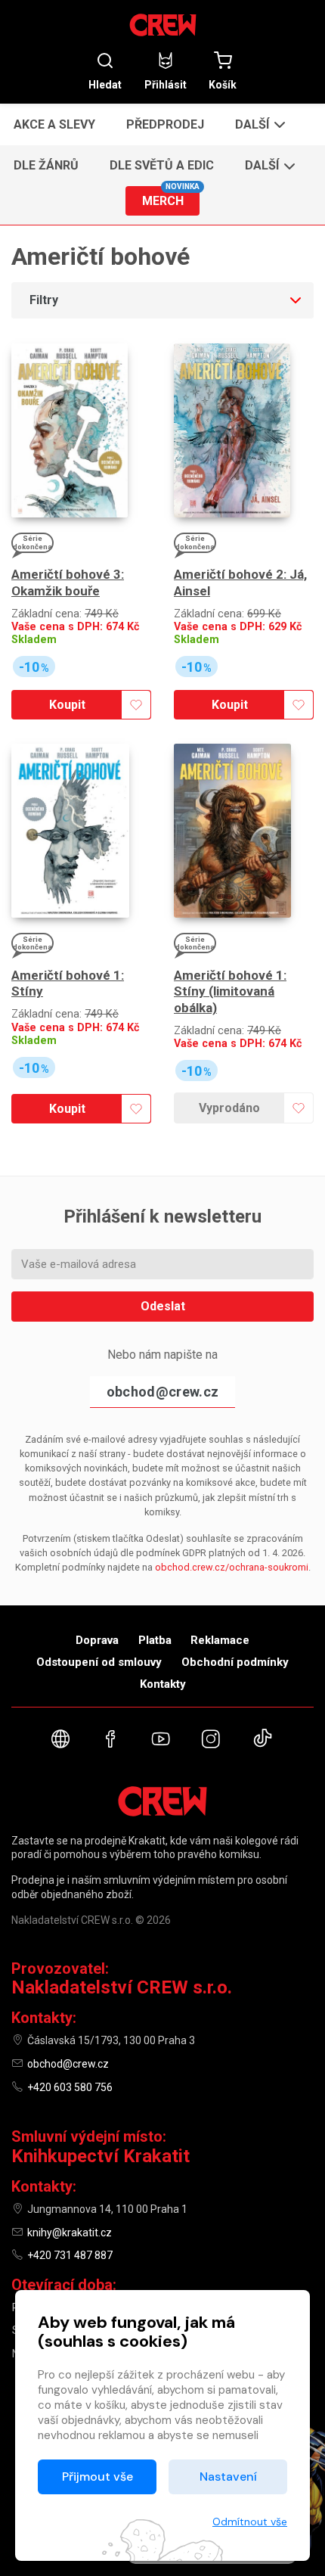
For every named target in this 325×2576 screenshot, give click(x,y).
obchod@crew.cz (162, 1392)
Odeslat (163, 1306)
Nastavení (228, 2477)
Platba (155, 1640)
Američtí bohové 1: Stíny (68, 983)
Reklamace (220, 1640)
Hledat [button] (105, 84)
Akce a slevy (54, 124)
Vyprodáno (229, 1108)
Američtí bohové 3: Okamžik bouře (68, 582)
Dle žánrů (46, 165)
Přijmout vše (97, 2477)
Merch (171, 197)
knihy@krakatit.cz (70, 2233)
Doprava (97, 1640)
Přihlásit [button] (166, 84)
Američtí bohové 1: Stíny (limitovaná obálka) (230, 991)
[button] (259, 124)
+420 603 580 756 (70, 2087)
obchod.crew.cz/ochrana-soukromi (232, 1567)
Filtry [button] (44, 300)
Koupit (67, 705)
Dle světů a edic (162, 165)
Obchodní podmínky (235, 1662)
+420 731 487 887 (70, 2255)
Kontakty (163, 1684)
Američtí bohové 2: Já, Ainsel (240, 582)
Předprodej (165, 124)
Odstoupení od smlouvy (99, 1662)
